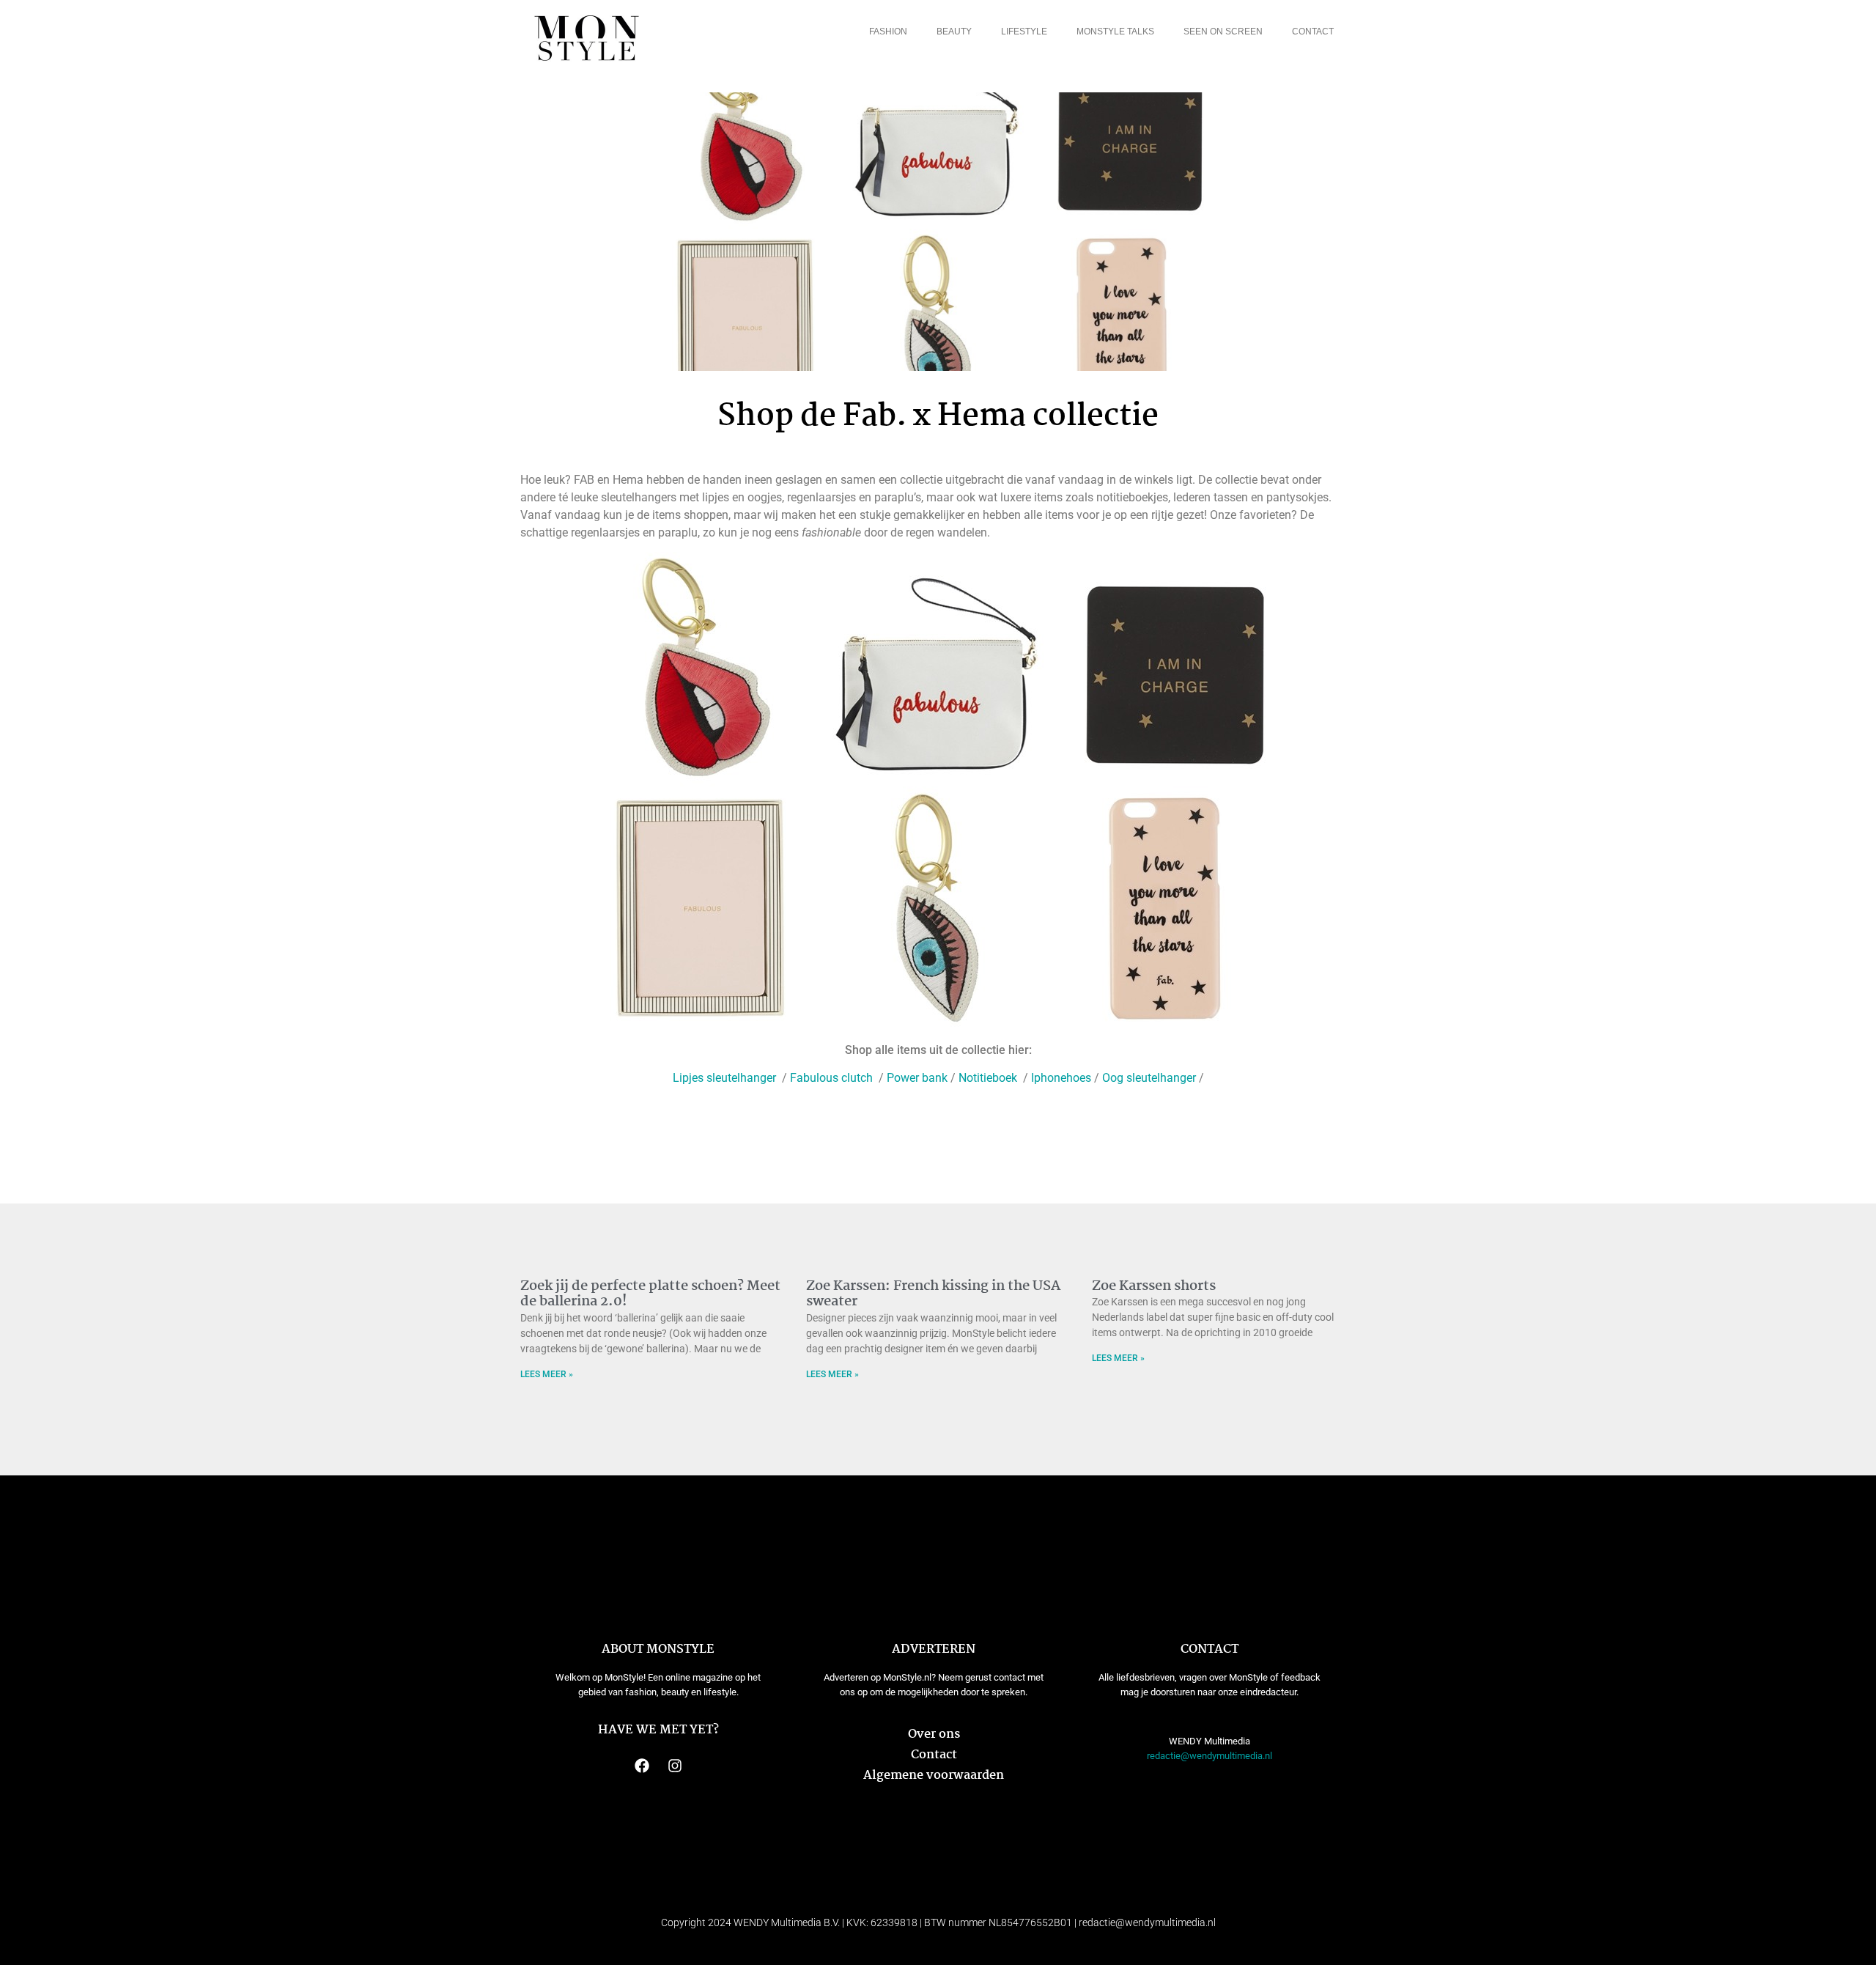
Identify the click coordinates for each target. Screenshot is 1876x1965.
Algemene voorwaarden (934, 1776)
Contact (1313, 32)
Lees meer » (547, 1374)
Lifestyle (1024, 32)
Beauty (954, 32)
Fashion (888, 32)
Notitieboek (989, 1078)
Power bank (917, 1078)
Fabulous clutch (833, 1078)
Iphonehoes (1060, 1078)
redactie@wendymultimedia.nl (1210, 1756)
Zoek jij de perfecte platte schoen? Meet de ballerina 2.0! (650, 1294)
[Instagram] (675, 1766)
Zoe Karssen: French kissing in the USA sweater (933, 1294)
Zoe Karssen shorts (1154, 1286)
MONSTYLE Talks (1115, 32)
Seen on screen (1223, 32)
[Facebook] (642, 1766)
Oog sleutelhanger (1149, 1078)
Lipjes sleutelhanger (726, 1078)
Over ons (934, 1734)
